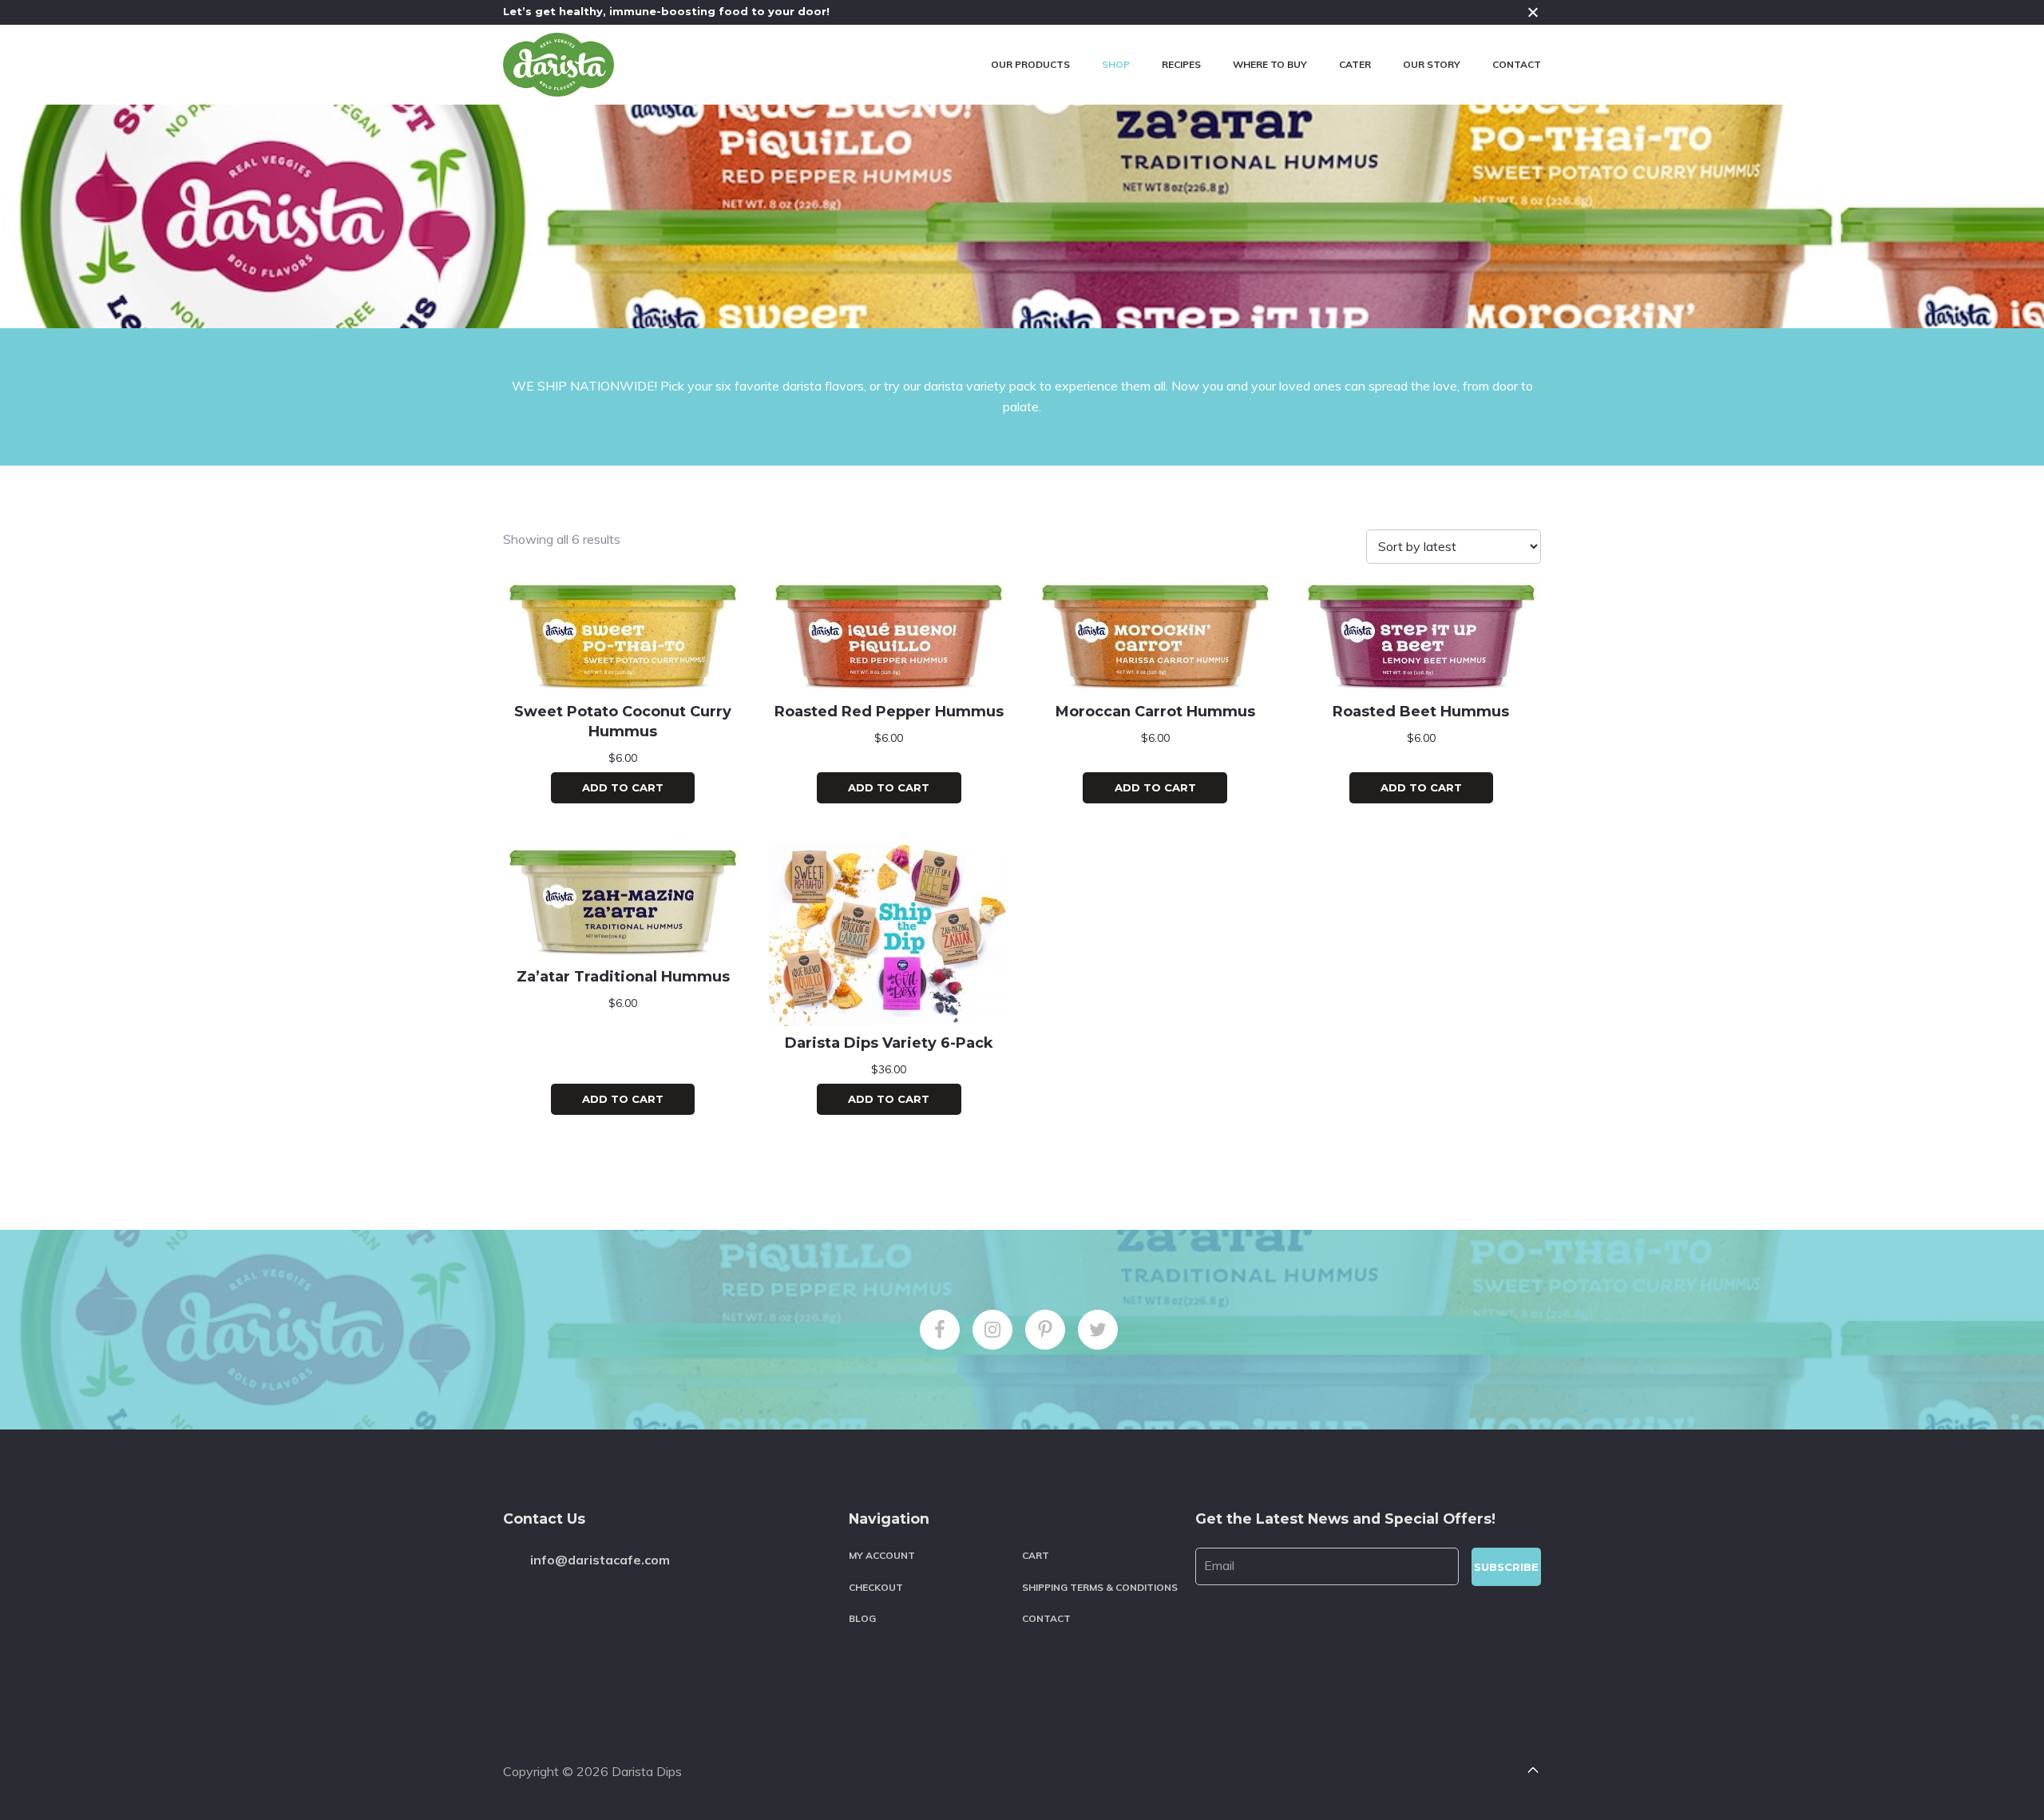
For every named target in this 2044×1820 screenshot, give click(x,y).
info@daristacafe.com (600, 1560)
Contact (1046, 1618)
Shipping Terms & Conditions (1100, 1587)
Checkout (876, 1587)
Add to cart (623, 787)
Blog (862, 1618)
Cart (1036, 1555)
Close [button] (1533, 12)
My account (882, 1555)
